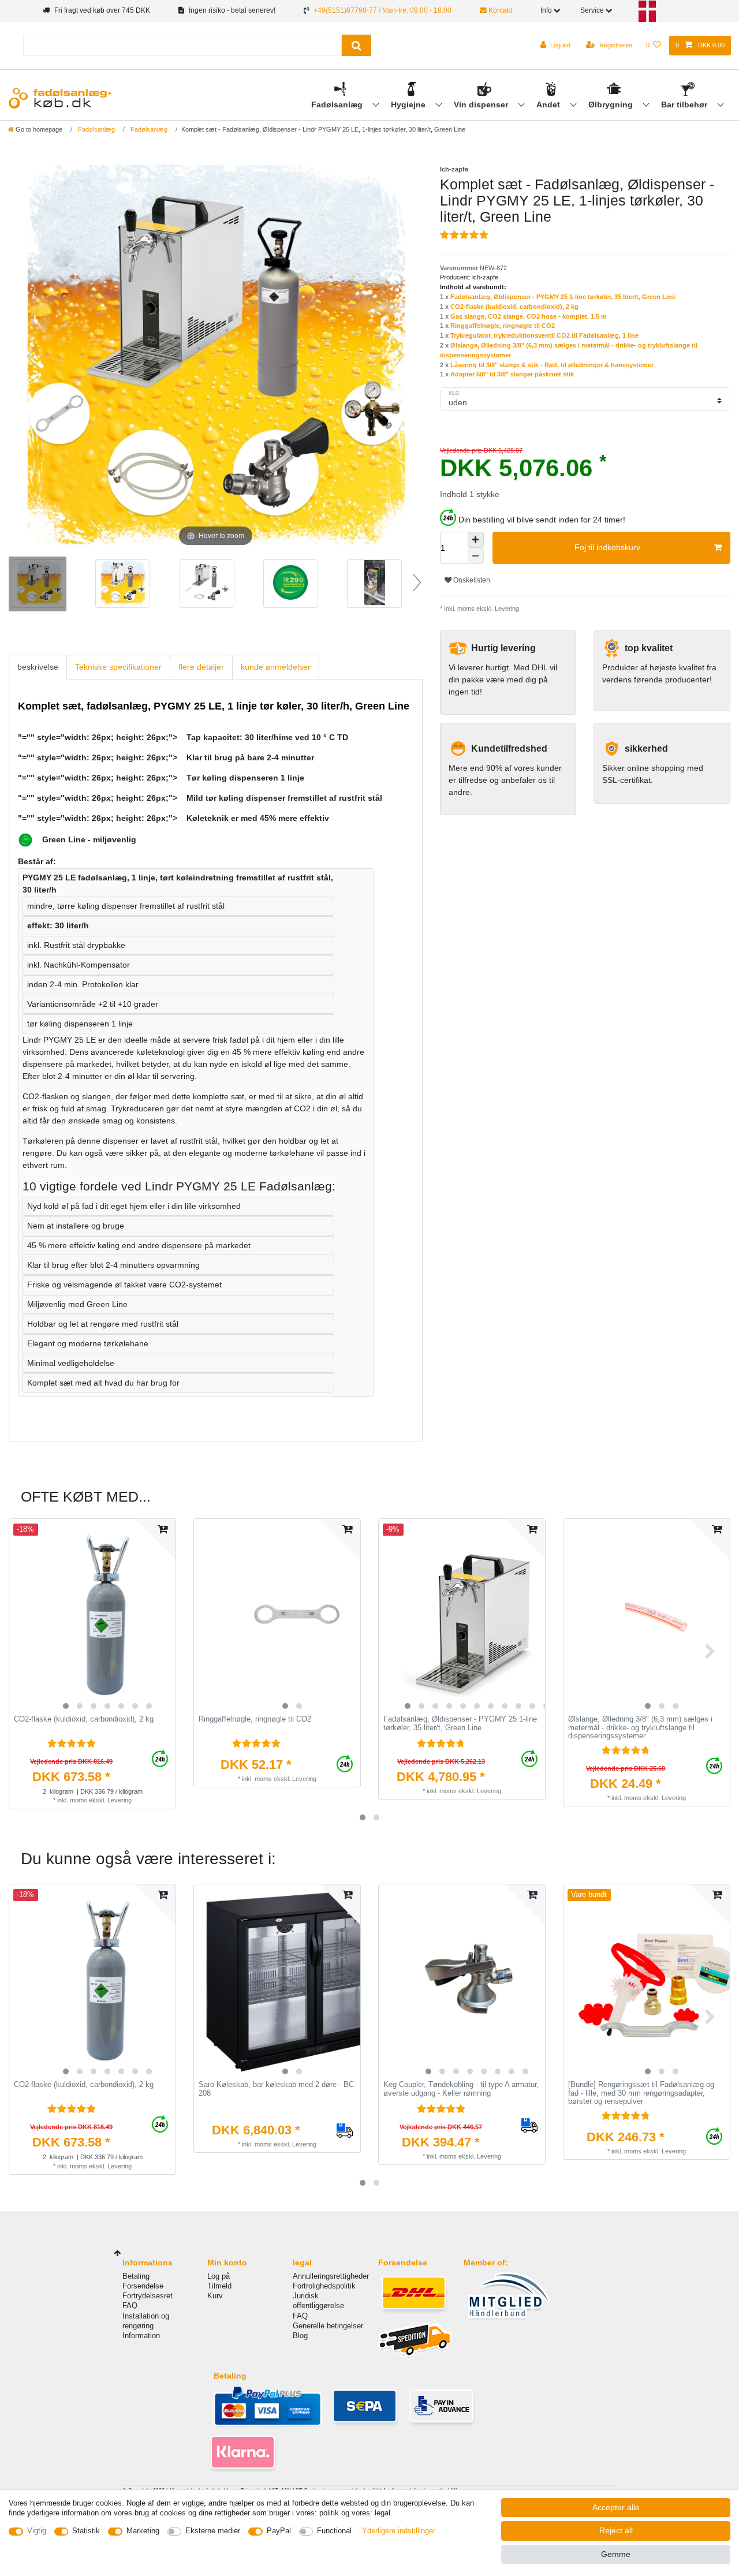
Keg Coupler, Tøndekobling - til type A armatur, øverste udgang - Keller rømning (461, 2089)
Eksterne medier (213, 2531)
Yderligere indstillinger (399, 2531)
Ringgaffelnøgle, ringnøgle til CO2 (503, 326)
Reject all (616, 2530)
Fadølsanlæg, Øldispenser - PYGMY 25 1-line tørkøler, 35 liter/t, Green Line (563, 297)
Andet (549, 104)
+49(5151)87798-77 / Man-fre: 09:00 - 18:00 (382, 10)
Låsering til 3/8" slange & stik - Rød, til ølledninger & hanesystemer (552, 365)
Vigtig (37, 2531)
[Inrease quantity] (476, 540)
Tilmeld (219, 2286)
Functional (334, 2531)
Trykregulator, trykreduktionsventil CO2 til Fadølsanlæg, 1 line (544, 335)
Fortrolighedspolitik (324, 2286)
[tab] (38, 667)
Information (141, 2336)
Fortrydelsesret (148, 2296)
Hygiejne (409, 104)
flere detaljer (201, 667)
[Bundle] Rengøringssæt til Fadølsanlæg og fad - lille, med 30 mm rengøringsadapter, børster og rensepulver (641, 2093)
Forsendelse (143, 2286)
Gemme (616, 2554)
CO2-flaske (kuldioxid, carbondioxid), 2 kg (514, 307)
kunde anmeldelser (276, 667)
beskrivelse (38, 667)
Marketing (143, 2531)
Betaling (136, 2276)
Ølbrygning (612, 104)
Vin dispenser (482, 104)
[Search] (357, 45)
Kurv (215, 2296)
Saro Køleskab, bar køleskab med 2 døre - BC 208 (276, 2089)
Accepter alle (616, 2507)
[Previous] (31, 356)
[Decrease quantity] (476, 556)
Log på (219, 2276)
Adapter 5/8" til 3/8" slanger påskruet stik (512, 374)
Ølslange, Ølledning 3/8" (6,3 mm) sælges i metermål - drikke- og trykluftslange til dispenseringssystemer (640, 1728)
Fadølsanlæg (338, 104)
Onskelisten (471, 580)
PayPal (279, 2531)
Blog (300, 2336)
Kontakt (499, 10)
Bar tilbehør (685, 104)
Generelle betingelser (328, 2326)
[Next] (400, 356)
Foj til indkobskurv (607, 547)
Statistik (86, 2531)
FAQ (130, 2306)
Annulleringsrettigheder (331, 2276)
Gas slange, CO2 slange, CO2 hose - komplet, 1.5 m (529, 316)
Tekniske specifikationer (118, 667)
